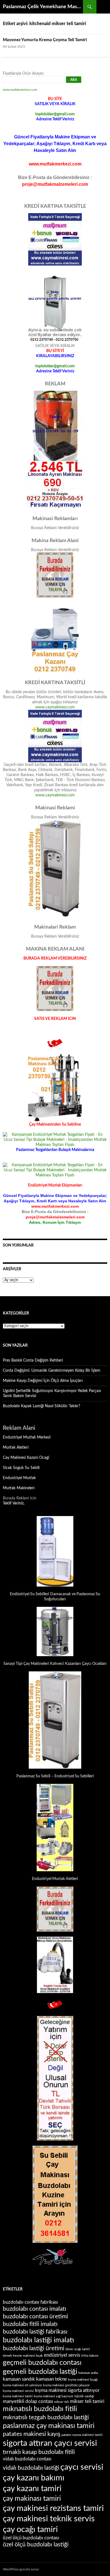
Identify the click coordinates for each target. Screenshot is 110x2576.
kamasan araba (88, 2373)
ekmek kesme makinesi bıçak (23, 2356)
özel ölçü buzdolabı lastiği (36, 2545)
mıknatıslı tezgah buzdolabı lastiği (46, 2417)
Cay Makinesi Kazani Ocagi (26, 1458)
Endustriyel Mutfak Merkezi (27, 1437)
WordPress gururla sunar (21, 2569)
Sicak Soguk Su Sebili (21, 1468)
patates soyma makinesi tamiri (82, 2435)
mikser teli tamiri (87, 2402)
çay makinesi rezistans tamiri (53, 2508)
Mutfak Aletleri (16, 1448)
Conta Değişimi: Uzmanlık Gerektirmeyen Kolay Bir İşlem (52, 1371)
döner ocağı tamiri (78, 2349)
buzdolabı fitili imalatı (30, 2324)
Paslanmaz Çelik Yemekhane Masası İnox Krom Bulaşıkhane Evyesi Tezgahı (43, 7)
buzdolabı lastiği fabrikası (35, 2332)
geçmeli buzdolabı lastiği (40, 2372)
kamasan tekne (51, 2379)
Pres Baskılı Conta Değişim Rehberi (33, 1360)
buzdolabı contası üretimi (35, 2317)
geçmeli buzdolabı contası (42, 2363)
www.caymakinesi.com (55, 707)
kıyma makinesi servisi (18, 2391)
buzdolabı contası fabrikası (30, 2302)
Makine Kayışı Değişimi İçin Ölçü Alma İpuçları (43, 1381)
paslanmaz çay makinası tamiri (49, 2426)
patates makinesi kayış (32, 2434)
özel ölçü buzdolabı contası (31, 2538)
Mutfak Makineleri (19, 1488)
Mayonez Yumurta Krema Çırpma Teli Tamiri (45, 40)
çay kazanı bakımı (34, 2478)
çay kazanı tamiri (32, 2489)
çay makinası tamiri (32, 2499)
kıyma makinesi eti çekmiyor (22, 2385)
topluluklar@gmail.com (55, 114)
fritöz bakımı (90, 2356)
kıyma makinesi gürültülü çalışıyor (66, 2385)
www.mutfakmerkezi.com (20, 90)
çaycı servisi (82, 2467)
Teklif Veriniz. (14, 1503)
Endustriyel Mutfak (19, 1478)
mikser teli (61, 2402)
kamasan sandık (19, 2379)
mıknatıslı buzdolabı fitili (40, 2409)
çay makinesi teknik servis (49, 2519)
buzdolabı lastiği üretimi (34, 2348)
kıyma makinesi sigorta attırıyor (67, 2391)
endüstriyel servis (62, 2355)
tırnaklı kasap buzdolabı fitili (39, 2452)
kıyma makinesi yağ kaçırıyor (54, 2396)
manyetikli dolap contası (28, 2402)
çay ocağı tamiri (30, 2529)
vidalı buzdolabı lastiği (31, 2468)
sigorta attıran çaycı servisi (50, 2443)
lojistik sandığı (84, 2396)
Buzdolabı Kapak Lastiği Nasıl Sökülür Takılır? (41, 1406)
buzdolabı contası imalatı (35, 2309)
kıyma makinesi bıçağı (83, 2380)
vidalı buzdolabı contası (27, 2459)
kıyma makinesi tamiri (18, 2396)
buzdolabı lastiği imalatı (38, 2340)
